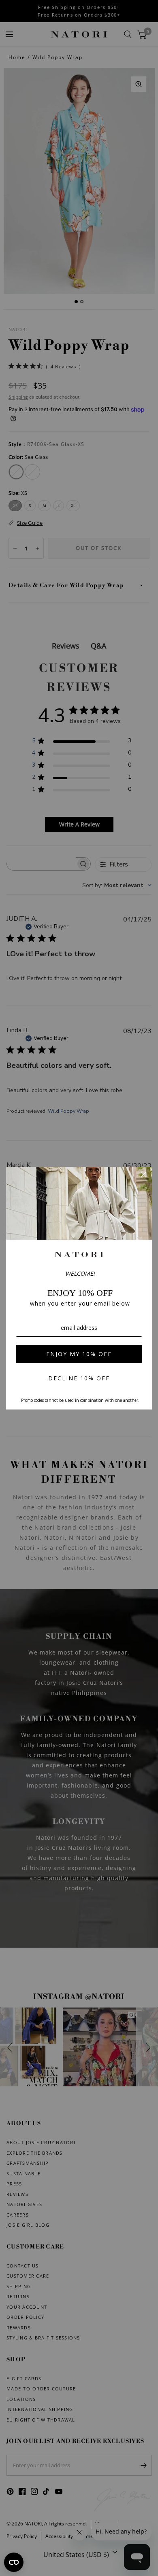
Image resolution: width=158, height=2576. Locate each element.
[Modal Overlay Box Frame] (79, 1288)
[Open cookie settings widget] (14, 2562)
